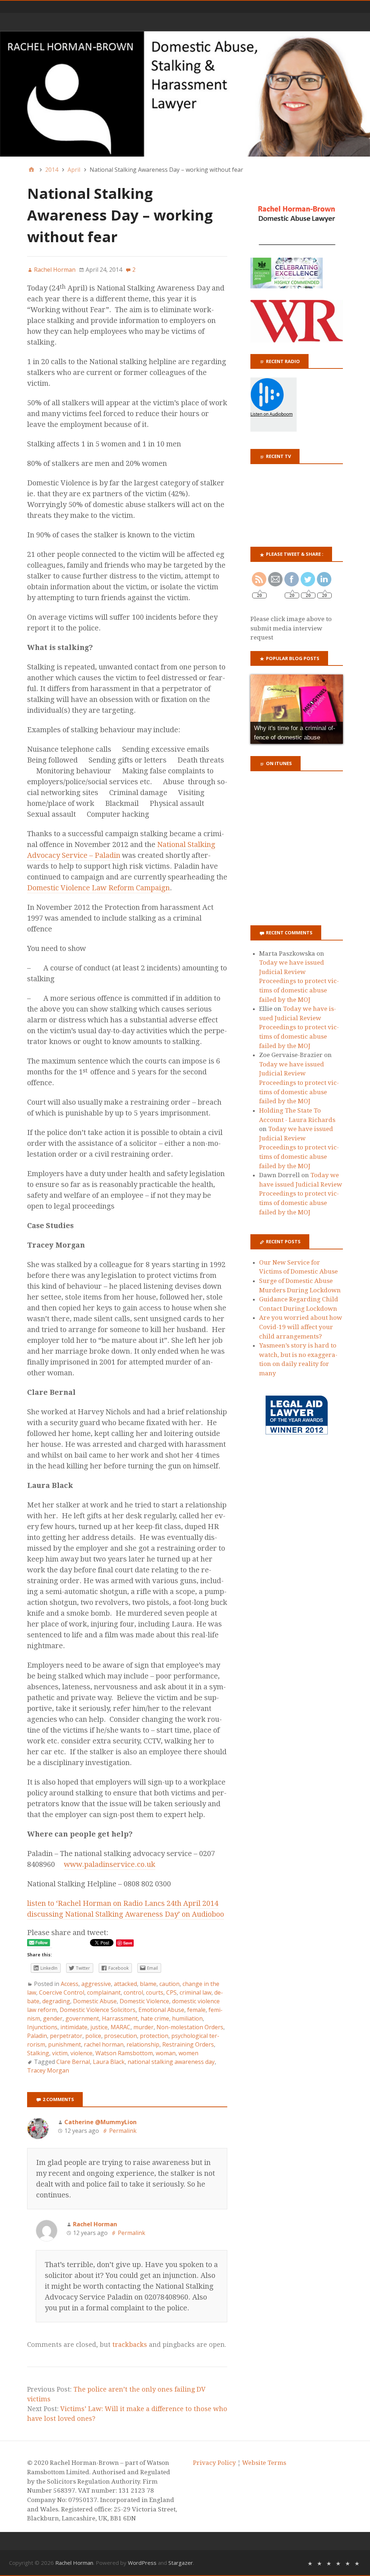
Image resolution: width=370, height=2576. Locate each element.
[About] (310, 2563)
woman (166, 2053)
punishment (64, 2044)
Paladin (37, 2036)
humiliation (187, 2018)
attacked (125, 1984)
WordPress (142, 2563)
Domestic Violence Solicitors (98, 2010)
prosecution (121, 2036)
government (82, 2018)
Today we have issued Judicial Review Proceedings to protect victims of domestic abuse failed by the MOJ (299, 981)
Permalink (123, 2131)
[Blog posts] (357, 2563)
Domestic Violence (144, 2001)
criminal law (195, 1992)
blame (148, 1984)
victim (60, 2053)
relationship (143, 2044)
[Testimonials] (329, 2563)
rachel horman (104, 2044)
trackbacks (130, 2344)
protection (154, 2036)
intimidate (74, 2027)
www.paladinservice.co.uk (110, 1864)
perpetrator (66, 2036)
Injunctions (42, 2027)
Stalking (38, 2053)
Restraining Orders (188, 2044)
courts (155, 1992)
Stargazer (181, 2563)
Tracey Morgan (48, 2070)
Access (70, 1984)
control (133, 1992)
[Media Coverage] (319, 2563)
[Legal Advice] (338, 2563)
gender (53, 2018)
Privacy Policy (214, 2463)
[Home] (31, 170)
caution (169, 1984)
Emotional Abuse (161, 2010)
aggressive (96, 1984)
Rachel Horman (74, 2563)
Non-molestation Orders (190, 2027)
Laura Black (109, 2062)
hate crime (155, 2018)
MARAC (121, 2027)
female (196, 2010)
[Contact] (348, 2563)
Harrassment (120, 2018)
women (188, 2053)
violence (81, 2053)
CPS (171, 1992)
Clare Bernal (73, 2062)
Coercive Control (62, 1992)
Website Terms (264, 2463)
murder (143, 2027)
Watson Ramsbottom (124, 2053)
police (93, 2036)
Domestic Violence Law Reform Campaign (98, 888)
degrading (56, 2001)
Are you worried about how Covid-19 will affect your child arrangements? (301, 1327)
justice (99, 2027)
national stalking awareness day (171, 2062)
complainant (104, 1992)
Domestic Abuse (95, 2001)
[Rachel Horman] (185, 94)
